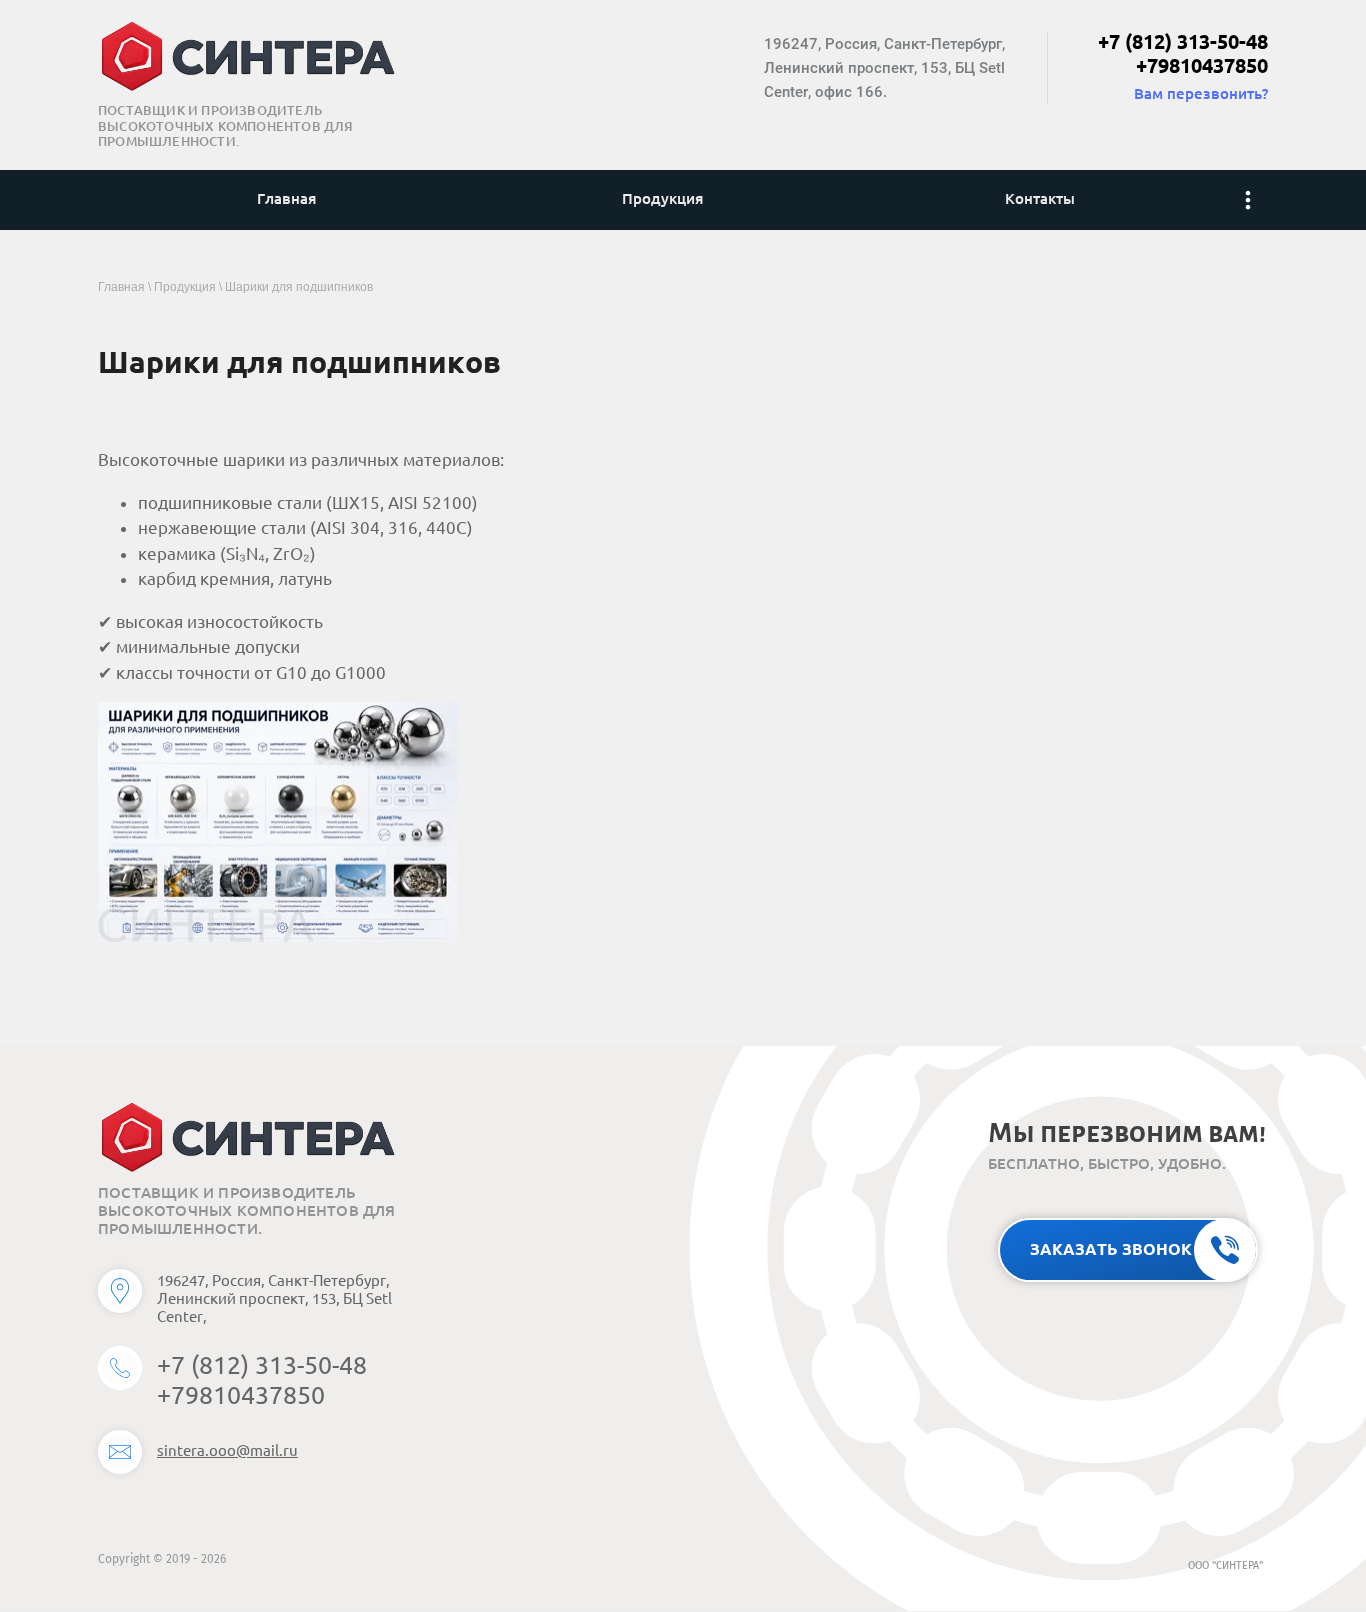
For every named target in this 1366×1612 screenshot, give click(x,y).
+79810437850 (1202, 65)
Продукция (185, 287)
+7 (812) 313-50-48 (1183, 41)
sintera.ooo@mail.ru (227, 1450)
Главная (121, 287)
